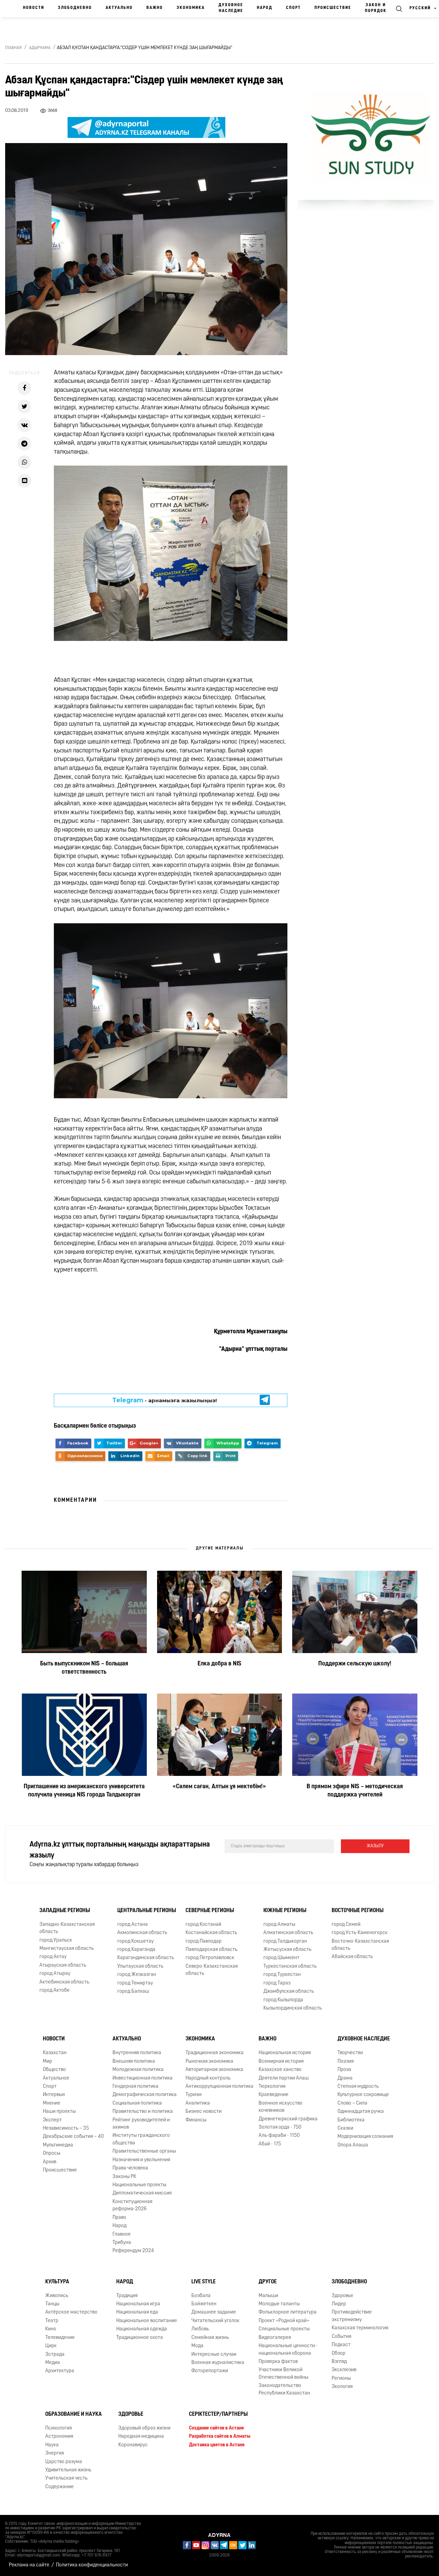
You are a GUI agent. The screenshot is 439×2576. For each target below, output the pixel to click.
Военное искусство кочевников (281, 2107)
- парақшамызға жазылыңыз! (164, 1400)
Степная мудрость (358, 2087)
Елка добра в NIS (219, 1664)
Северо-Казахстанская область (212, 1970)
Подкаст (341, 2345)
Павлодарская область (211, 1950)
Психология (58, 2428)
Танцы (52, 2304)
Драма (345, 2078)
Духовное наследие (231, 8)
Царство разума (64, 2462)
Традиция (127, 2296)
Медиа (53, 2363)
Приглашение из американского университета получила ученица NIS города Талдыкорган (84, 1791)
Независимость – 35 (66, 2128)
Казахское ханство (280, 2070)
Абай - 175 (270, 2144)
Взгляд (339, 2362)
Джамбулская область (289, 1992)
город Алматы (279, 1925)
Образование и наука (74, 2414)
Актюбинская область (64, 1982)
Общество (54, 2070)
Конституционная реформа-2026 (132, 2205)
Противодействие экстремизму (352, 2316)
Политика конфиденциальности (92, 2565)
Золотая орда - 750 (280, 2127)
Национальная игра (138, 2304)
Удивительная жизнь (68, 2470)
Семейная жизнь (210, 2338)
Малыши (268, 2296)
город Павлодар (204, 1941)
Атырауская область (63, 1965)
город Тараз (277, 1983)
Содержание (60, 2487)
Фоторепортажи (210, 2371)
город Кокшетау (135, 1941)
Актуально (119, 8)
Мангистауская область (67, 1949)
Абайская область (352, 1957)
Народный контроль (208, 2078)
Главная (13, 48)
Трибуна (122, 2243)
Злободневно (75, 8)
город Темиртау (135, 1983)
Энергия (55, 2453)
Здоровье (342, 2296)
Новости (34, 8)
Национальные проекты (139, 2185)
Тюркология (272, 2087)
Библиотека (351, 2120)
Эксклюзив (344, 2370)
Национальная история (285, 2053)
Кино (51, 2329)
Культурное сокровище (363, 2095)
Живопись (57, 2296)
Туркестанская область (290, 1966)
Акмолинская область (142, 1933)
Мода (197, 2346)
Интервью (54, 2095)
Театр (52, 2321)
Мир (48, 2062)
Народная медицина (141, 2437)
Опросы (52, 2153)
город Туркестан (282, 1975)
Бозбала (201, 2296)
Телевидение (60, 2338)
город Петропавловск (210, 1958)
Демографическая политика (145, 2095)
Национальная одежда (142, 2329)
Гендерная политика (135, 2087)
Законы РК (124, 2177)
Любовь (200, 2329)
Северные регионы (210, 1911)
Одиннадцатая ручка (361, 2112)
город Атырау (55, 1974)
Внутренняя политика (137, 2053)
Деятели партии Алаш (284, 2078)
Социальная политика (137, 2103)
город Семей (346, 1925)
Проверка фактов (278, 2362)
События (341, 2337)
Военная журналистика (218, 2363)
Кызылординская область (293, 2008)
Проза (344, 2070)
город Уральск (56, 1940)
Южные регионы (285, 1911)
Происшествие (333, 8)
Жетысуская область (287, 1950)
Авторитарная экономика (214, 2070)
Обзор (339, 2353)
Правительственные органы (144, 2151)
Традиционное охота (140, 2338)
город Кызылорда (283, 2000)
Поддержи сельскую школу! (355, 1664)
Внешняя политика (134, 2062)
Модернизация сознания (365, 2137)
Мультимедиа (58, 2145)
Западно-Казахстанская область (67, 1928)
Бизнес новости (204, 2112)
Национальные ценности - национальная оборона (288, 2350)
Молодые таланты (279, 2304)
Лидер (339, 2304)
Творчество (350, 2053)
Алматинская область (288, 1933)
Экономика (191, 8)
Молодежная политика (138, 2070)
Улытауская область (140, 1966)
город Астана (133, 1925)
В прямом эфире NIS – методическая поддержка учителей (355, 1791)
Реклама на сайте (29, 2565)
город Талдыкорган (285, 1941)
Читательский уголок (215, 2321)
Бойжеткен (204, 2304)
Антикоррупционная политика (219, 2087)
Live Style (204, 2282)
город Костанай (203, 1925)
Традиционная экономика (215, 2053)
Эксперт (52, 2120)
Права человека (130, 2168)
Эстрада (55, 2355)
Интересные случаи (214, 2355)
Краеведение (274, 2095)
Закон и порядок (376, 8)
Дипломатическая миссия (142, 2193)
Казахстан (55, 2053)
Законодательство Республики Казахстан (284, 2389)
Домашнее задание (214, 2313)
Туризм (194, 2095)
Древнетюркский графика (288, 2119)
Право (119, 2218)
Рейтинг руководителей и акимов (141, 2124)
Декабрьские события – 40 (73, 2137)
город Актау (53, 1957)
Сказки (345, 2128)
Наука (52, 2445)
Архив (50, 2162)
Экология (342, 2387)
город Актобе (55, 1990)
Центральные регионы (147, 1911)
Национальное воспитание (147, 2321)
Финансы (196, 2120)
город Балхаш (133, 1992)
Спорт (293, 8)
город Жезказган (137, 1975)
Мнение (52, 2103)
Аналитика (198, 2103)
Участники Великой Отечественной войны (283, 2374)
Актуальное (56, 2078)
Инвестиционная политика (143, 2078)
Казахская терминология (360, 2328)
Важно (155, 8)
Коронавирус (133, 2445)
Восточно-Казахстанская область (360, 1945)
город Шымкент (281, 1958)
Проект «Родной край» (284, 2321)
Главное (122, 2234)
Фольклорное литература (288, 2313)
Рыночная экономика (209, 2062)
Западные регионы (65, 1911)
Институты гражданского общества (141, 2140)
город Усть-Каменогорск (360, 1933)
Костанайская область (211, 1933)
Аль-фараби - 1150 (279, 2136)
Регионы (341, 2379)
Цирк (51, 2346)
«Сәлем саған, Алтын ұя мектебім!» (219, 1787)
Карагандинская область (146, 1958)
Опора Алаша (353, 2145)
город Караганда (136, 1950)
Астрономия (59, 2437)
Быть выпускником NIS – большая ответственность (84, 1668)
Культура (57, 2282)
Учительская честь (66, 2479)
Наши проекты (59, 2112)
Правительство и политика (143, 2112)
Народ (265, 8)
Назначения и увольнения (141, 2160)
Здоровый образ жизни (144, 2428)
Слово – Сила (352, 2103)
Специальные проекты (284, 2329)
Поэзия (346, 2062)
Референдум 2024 (133, 2251)
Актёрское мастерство (71, 2313)
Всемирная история (281, 2062)
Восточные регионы (358, 1911)
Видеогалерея (275, 2338)
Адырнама (40, 48)
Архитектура (60, 2371)
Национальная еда (137, 2313)
